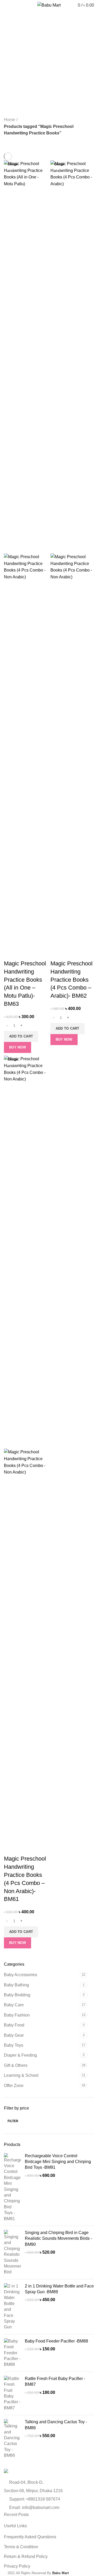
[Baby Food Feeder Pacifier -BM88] (12, 2353)
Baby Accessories (21, 1975)
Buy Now (18, 1047)
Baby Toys (14, 2045)
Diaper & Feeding (20, 2055)
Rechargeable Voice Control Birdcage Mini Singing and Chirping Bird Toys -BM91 (58, 2162)
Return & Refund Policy (26, 2556)
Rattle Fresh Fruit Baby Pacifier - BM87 (55, 2381)
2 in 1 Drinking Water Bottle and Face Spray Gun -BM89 (59, 2289)
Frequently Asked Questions (30, 2537)
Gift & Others (16, 2065)
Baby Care (14, 2005)
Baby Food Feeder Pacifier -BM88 (56, 2341)
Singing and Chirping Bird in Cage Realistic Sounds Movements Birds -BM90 (58, 2238)
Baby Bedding (17, 1995)
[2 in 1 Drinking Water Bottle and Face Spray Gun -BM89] (12, 2307)
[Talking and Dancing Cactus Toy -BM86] (12, 2439)
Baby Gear (14, 2035)
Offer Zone (14, 2086)
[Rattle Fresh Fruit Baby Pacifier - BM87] (12, 2393)
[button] (21, 1036)
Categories (19, 61)
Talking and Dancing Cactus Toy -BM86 (56, 2425)
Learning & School (21, 2075)
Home (10, 120)
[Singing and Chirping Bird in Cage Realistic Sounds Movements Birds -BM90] (12, 2252)
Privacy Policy (17, 2566)
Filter (13, 2121)
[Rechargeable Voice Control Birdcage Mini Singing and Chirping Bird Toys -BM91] (12, 2187)
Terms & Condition (21, 2547)
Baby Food (14, 2025)
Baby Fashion (17, 2015)
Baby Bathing (16, 1985)
